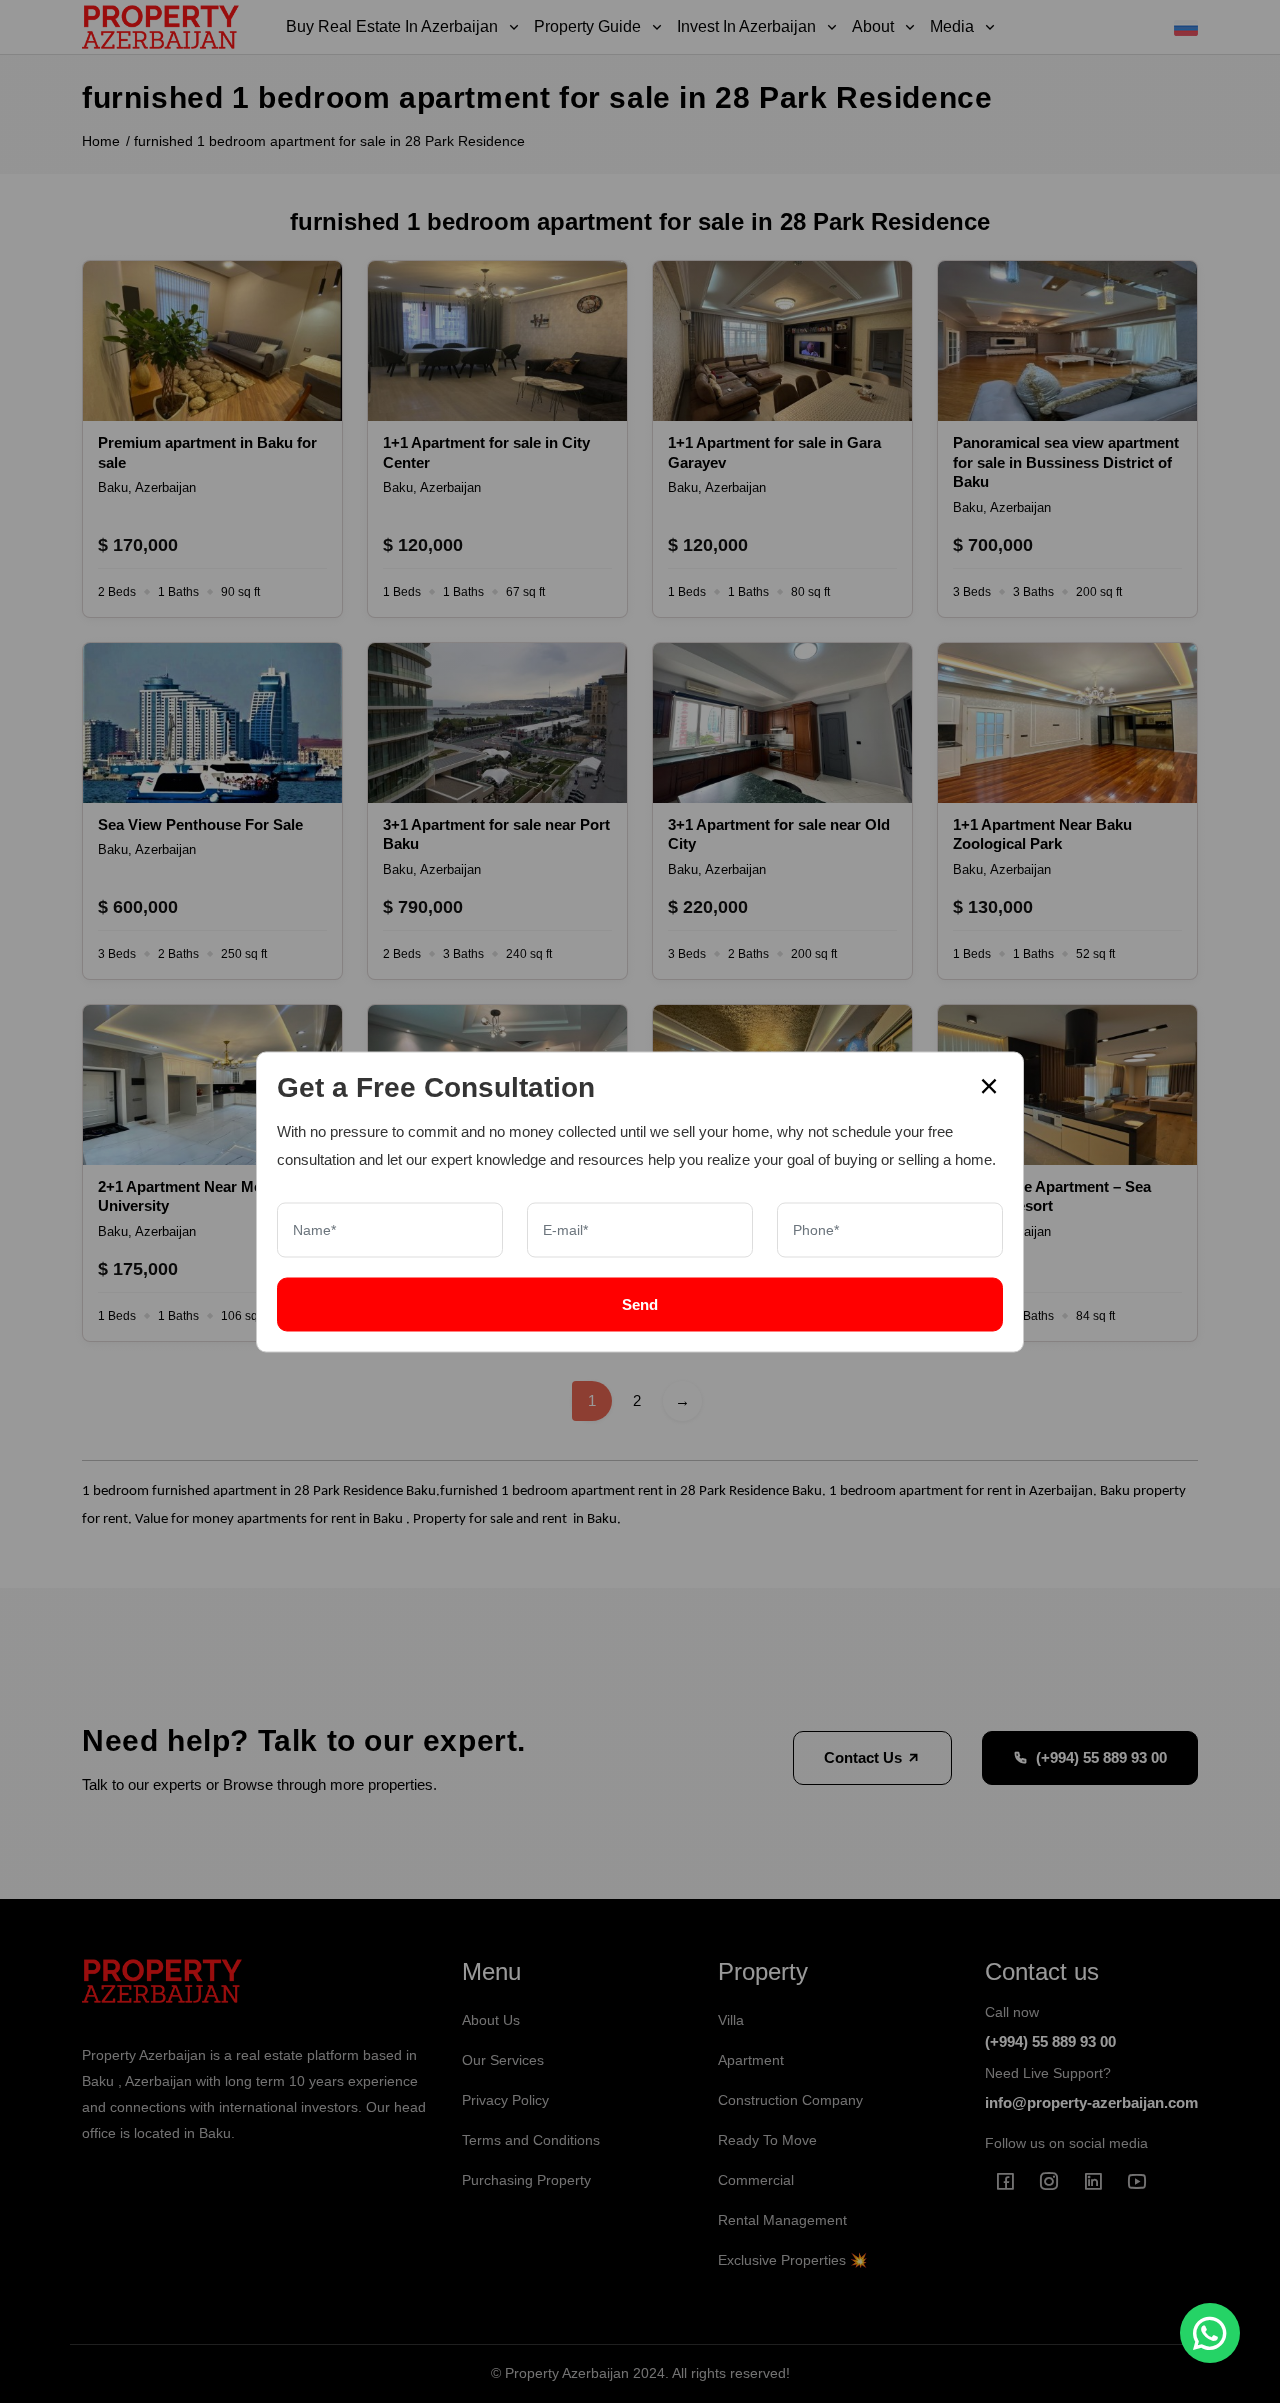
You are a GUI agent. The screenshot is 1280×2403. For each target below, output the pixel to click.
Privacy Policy (505, 2100)
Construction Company (790, 2100)
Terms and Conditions (531, 2140)
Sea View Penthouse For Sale (200, 824)
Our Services (503, 2060)
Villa (731, 2020)
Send (640, 1303)
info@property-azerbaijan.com (1091, 2102)
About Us (491, 2020)
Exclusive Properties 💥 (792, 2260)
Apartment (751, 2060)
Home (101, 141)
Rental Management (782, 2220)
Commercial (756, 2180)
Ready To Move (767, 2140)
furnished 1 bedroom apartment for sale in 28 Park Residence (329, 141)
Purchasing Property (526, 2180)
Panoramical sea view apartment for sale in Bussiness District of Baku (1066, 462)
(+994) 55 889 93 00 (1101, 1757)
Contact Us (865, 1757)
